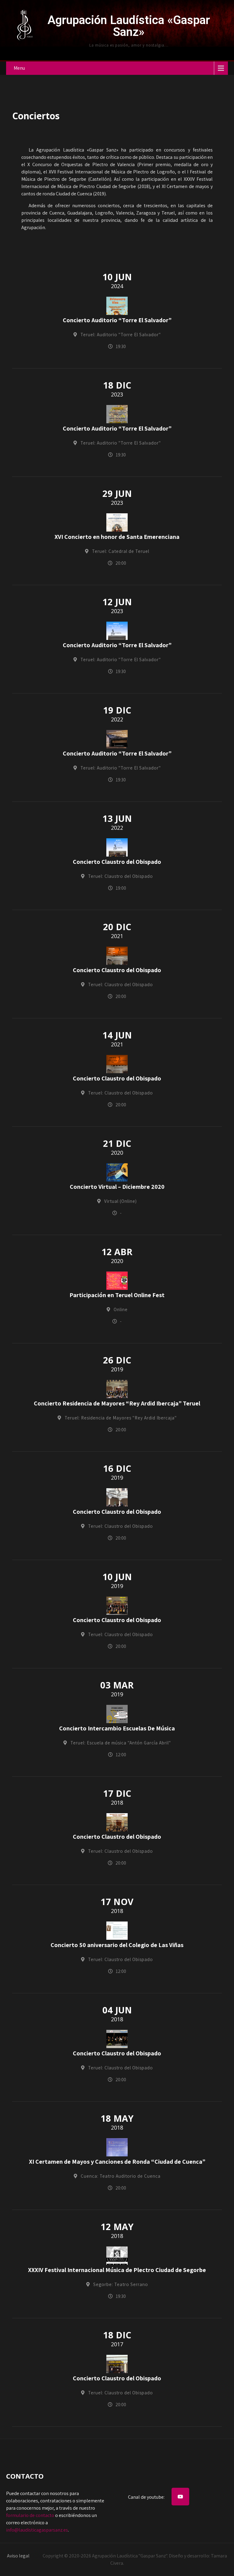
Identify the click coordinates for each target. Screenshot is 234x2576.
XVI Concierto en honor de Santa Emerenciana (117, 537)
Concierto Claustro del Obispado (117, 862)
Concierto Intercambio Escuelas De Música (117, 1728)
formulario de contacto (30, 2515)
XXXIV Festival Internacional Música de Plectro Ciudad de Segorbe (117, 2270)
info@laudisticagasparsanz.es (37, 2530)
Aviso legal (18, 2556)
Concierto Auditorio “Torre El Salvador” (117, 320)
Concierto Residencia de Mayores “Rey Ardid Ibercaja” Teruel (117, 1403)
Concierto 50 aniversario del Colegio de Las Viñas (117, 1945)
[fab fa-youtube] (180, 2497)
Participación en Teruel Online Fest (117, 1295)
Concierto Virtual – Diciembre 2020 (117, 1187)
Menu (19, 68)
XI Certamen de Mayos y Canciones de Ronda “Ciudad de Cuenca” (117, 2162)
